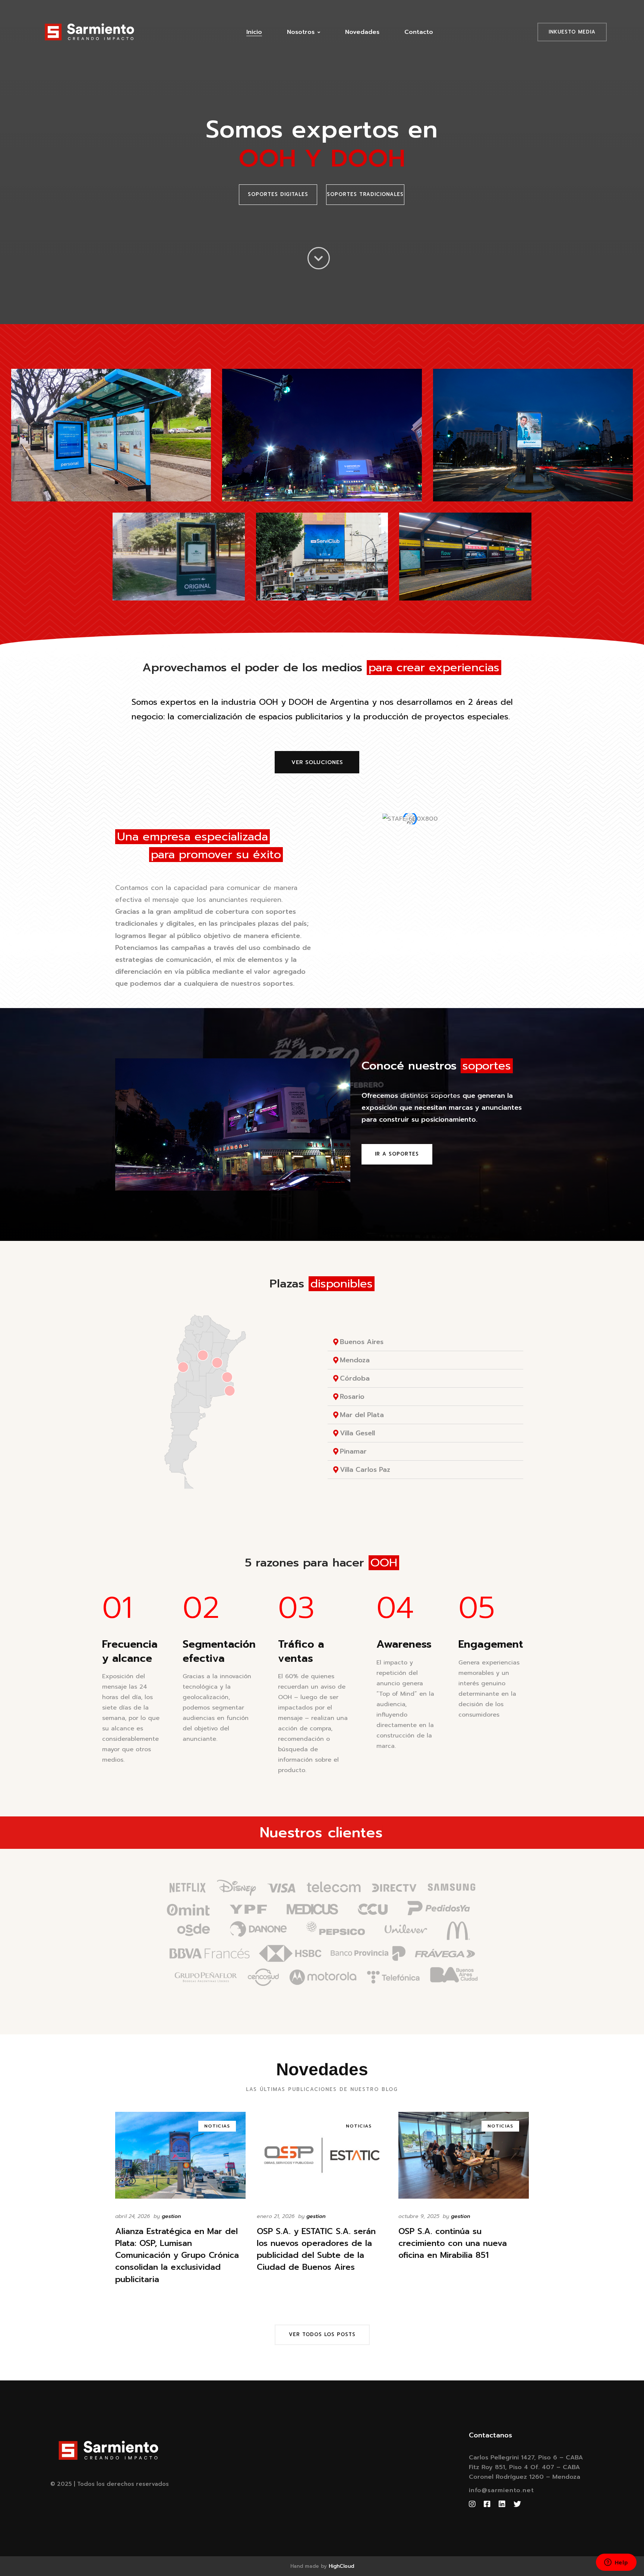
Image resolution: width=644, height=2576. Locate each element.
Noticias (217, 2126)
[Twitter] (517, 2504)
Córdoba (355, 1378)
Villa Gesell (357, 1433)
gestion (171, 2216)
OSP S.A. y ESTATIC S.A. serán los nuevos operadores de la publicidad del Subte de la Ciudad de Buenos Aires (316, 2249)
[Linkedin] (502, 2504)
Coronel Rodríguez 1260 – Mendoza (525, 2477)
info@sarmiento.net (501, 2490)
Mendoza (355, 1360)
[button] (278, 195)
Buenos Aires (362, 1342)
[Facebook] (487, 2504)
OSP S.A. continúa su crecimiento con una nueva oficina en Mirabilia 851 (453, 2243)
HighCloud (341, 2566)
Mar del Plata (362, 1415)
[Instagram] (472, 2504)
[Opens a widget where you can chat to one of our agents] (616, 2563)
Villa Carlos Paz (365, 1470)
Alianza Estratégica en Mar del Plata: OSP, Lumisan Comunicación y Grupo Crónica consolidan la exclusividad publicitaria (177, 2255)
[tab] (425, 1342)
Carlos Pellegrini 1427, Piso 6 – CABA (526, 2458)
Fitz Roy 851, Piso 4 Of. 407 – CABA (524, 2467)
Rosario (352, 1397)
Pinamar (353, 1451)
